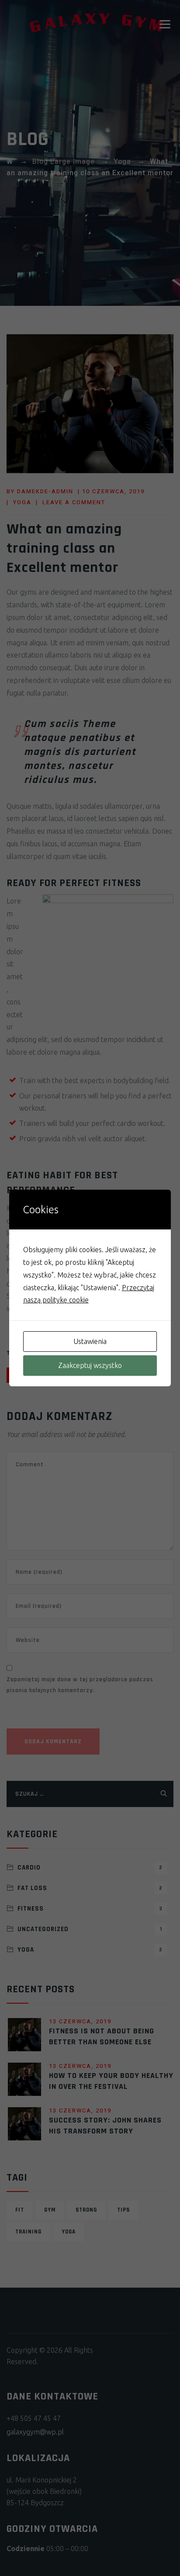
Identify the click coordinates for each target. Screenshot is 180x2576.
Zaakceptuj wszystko (90, 1365)
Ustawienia (90, 1341)
